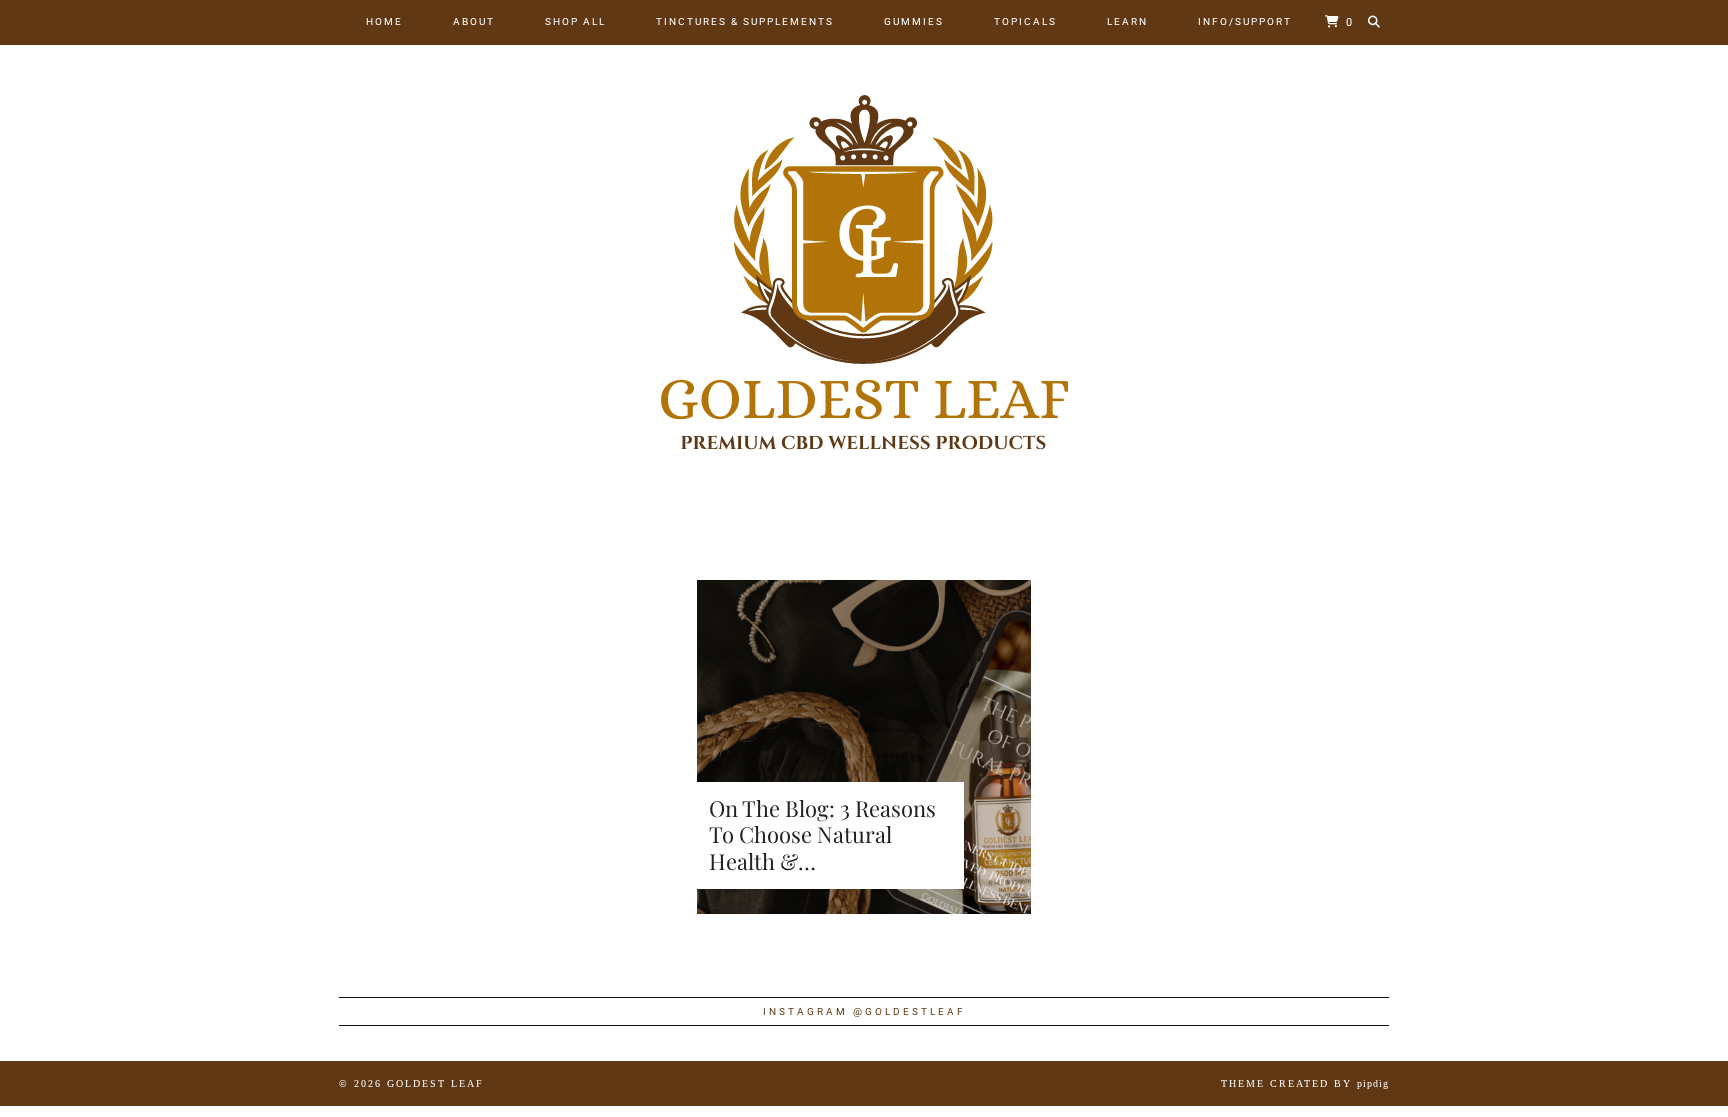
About (474, 21)
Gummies (914, 21)
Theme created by (1305, 1083)
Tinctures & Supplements (745, 21)
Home (384, 21)
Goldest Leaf (435, 1083)
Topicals (1025, 21)
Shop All (575, 21)
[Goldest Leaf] (864, 272)
